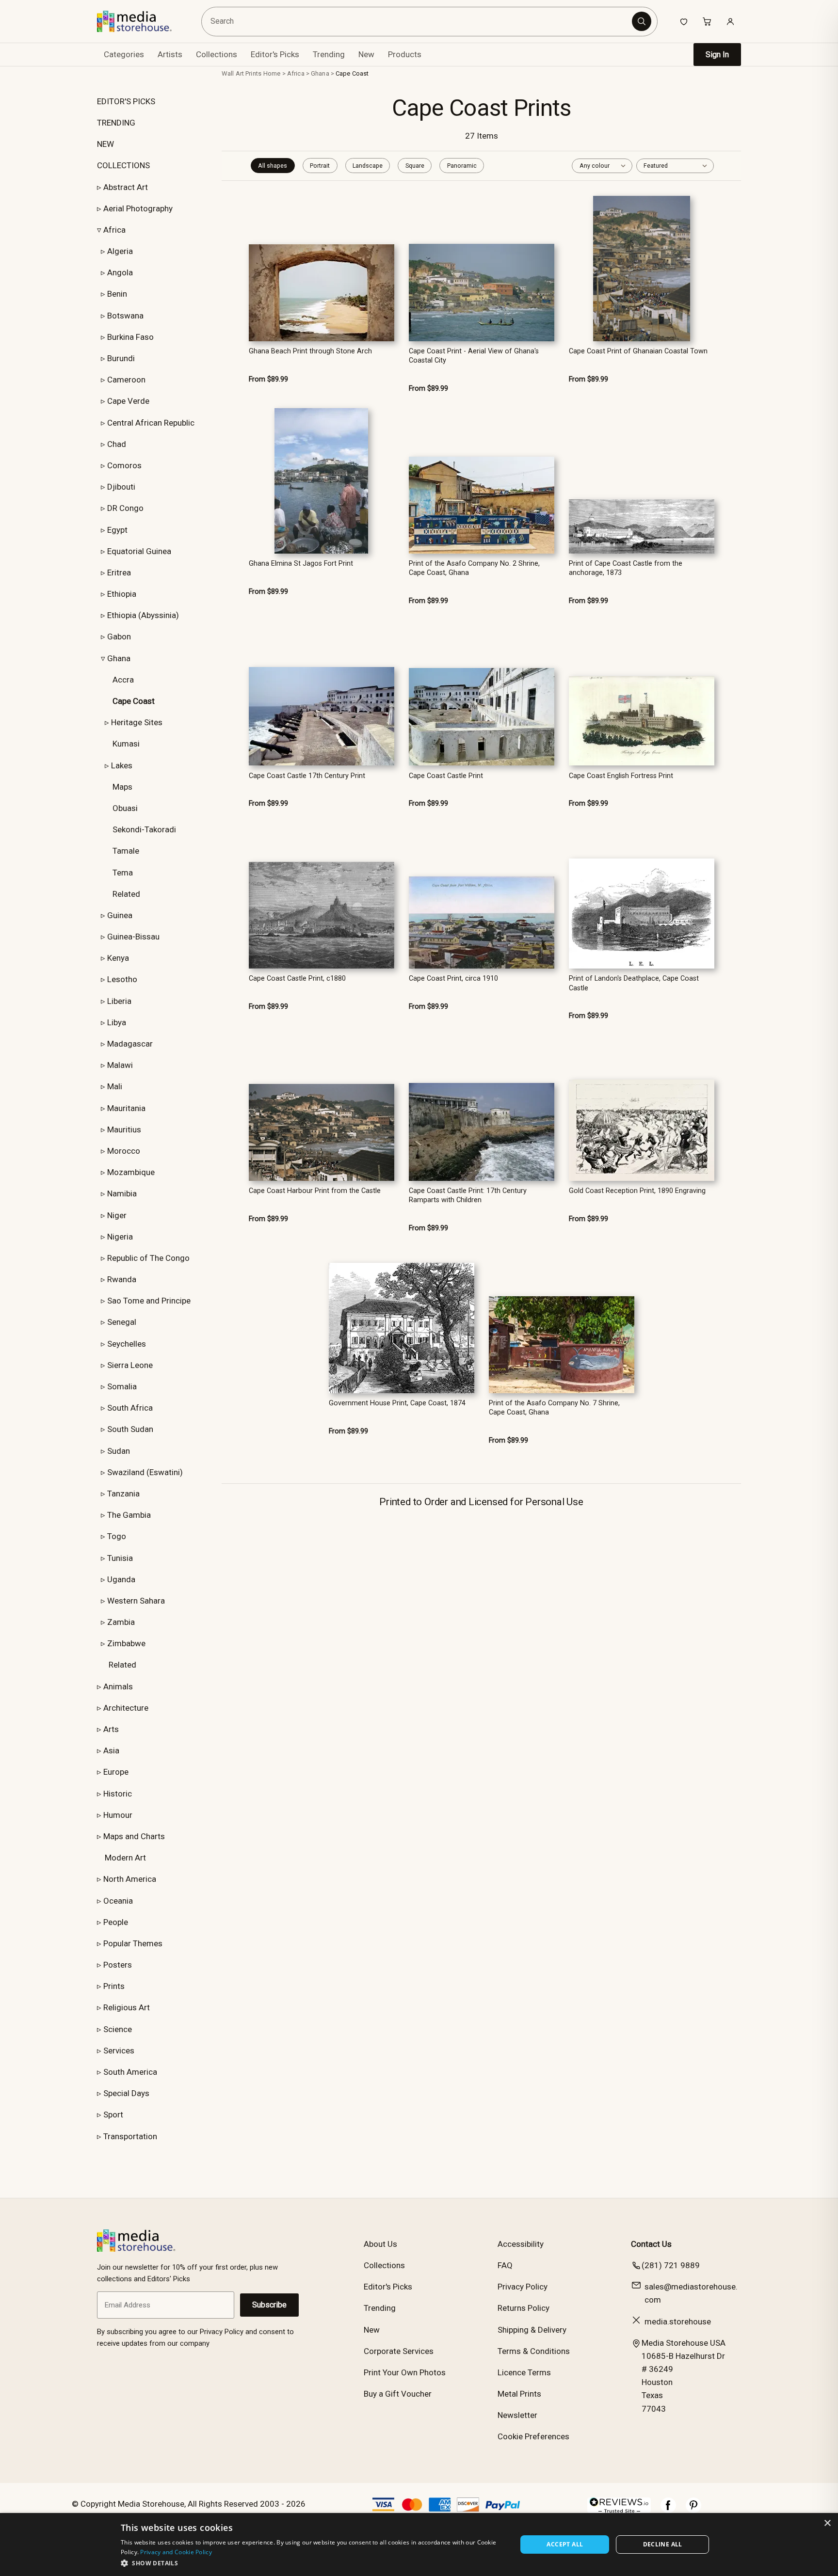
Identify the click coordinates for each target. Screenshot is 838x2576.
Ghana (119, 658)
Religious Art (127, 2007)
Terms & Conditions (534, 2351)
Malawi (120, 1065)
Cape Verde (128, 401)
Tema (123, 873)
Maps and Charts (134, 1836)
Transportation (130, 2136)
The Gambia (129, 1515)
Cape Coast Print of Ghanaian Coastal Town (638, 351)
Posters (118, 1965)
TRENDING (116, 123)
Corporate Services (399, 2351)
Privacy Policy (523, 2287)
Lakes (122, 765)
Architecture (126, 1708)
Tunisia (120, 1558)
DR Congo (125, 508)
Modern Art (125, 1858)
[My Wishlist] (684, 21)
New (366, 54)
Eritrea (119, 572)
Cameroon (126, 380)
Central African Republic (151, 423)
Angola (120, 272)
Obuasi (125, 808)
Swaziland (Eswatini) (145, 1472)
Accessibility (521, 2244)
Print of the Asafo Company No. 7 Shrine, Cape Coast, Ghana (554, 1408)
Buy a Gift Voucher (398, 2394)
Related (126, 894)
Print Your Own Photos (405, 2372)
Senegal (122, 1322)
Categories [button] (124, 54)
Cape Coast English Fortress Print (621, 776)
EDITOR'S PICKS (126, 101)
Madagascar (130, 1044)
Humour (118, 1815)
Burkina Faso (130, 337)
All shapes (273, 166)
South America (130, 2072)
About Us (380, 2244)
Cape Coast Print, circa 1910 (453, 978)
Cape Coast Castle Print (446, 776)
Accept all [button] (565, 2544)
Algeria (120, 251)
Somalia (122, 1386)
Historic (118, 1794)
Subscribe (269, 2305)
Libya (117, 1022)
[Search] (642, 21)
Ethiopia (122, 594)
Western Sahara (136, 1601)
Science (118, 2029)
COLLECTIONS (123, 165)
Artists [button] (170, 54)
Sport (113, 2115)
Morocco (124, 1151)
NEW (105, 144)
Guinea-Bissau (133, 937)
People (116, 1922)
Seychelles (127, 1344)
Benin (117, 294)
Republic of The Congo (148, 1258)
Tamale (126, 851)
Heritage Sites (137, 722)
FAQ (505, 2265)
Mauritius (124, 1129)
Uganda (121, 1579)
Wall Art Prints (242, 73)
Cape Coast (352, 73)
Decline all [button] (663, 2544)
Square (415, 166)
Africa (114, 230)
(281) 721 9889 (671, 2265)
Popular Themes (133, 1943)
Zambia (121, 1622)
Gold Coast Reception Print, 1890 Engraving (637, 1191)
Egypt (117, 530)
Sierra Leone (130, 1365)
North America (130, 1879)
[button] (313, 2563)
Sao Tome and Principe (149, 1301)
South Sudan (130, 1429)
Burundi (121, 358)
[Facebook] (668, 2510)
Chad (117, 444)
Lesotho (122, 979)
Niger (117, 1215)
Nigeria (120, 1237)
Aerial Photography (138, 208)
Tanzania (123, 1494)
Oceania (118, 1901)
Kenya (118, 958)
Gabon (119, 636)
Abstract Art (126, 187)
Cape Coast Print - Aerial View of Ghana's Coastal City (474, 356)
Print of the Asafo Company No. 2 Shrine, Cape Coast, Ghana (474, 568)
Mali (115, 1086)
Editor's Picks (275, 54)
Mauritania (126, 1108)
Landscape (368, 166)
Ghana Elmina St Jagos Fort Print (301, 564)
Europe (116, 1772)
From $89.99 (268, 379)
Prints (114, 1986)
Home (272, 73)
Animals (118, 1686)
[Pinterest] (693, 2510)
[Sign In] (730, 21)
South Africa (130, 1408)
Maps (122, 787)
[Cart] (707, 21)
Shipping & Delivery (532, 2330)
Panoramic (462, 166)
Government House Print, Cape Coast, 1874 (397, 1403)
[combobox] (418, 22)
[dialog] (419, 2544)
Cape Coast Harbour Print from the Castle (315, 1191)
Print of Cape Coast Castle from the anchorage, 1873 (626, 568)
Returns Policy (524, 2308)
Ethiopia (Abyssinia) (143, 615)
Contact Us (651, 2244)
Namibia (122, 1193)
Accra (123, 680)
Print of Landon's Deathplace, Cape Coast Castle (634, 983)
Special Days (126, 2093)
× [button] (827, 2523)
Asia (111, 1750)
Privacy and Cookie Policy (176, 2552)
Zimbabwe (126, 1643)
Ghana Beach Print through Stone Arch (310, 351)
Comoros (124, 465)
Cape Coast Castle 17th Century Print (307, 776)
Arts (111, 1729)
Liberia (119, 1001)
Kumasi (126, 744)
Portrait (320, 166)
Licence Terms (524, 2372)
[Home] (141, 21)
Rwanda (122, 1279)
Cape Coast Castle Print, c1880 (297, 978)
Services (119, 2051)
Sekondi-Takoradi (144, 829)
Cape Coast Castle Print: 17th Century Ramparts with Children (468, 1195)
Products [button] (405, 54)
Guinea (120, 915)
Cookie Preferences (533, 2436)
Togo (117, 1536)
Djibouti (121, 487)
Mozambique (131, 1172)
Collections (217, 54)
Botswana (125, 316)
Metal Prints (519, 2394)
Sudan (119, 1451)
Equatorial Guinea (139, 551)
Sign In (717, 55)
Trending (329, 54)
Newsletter (517, 2415)
